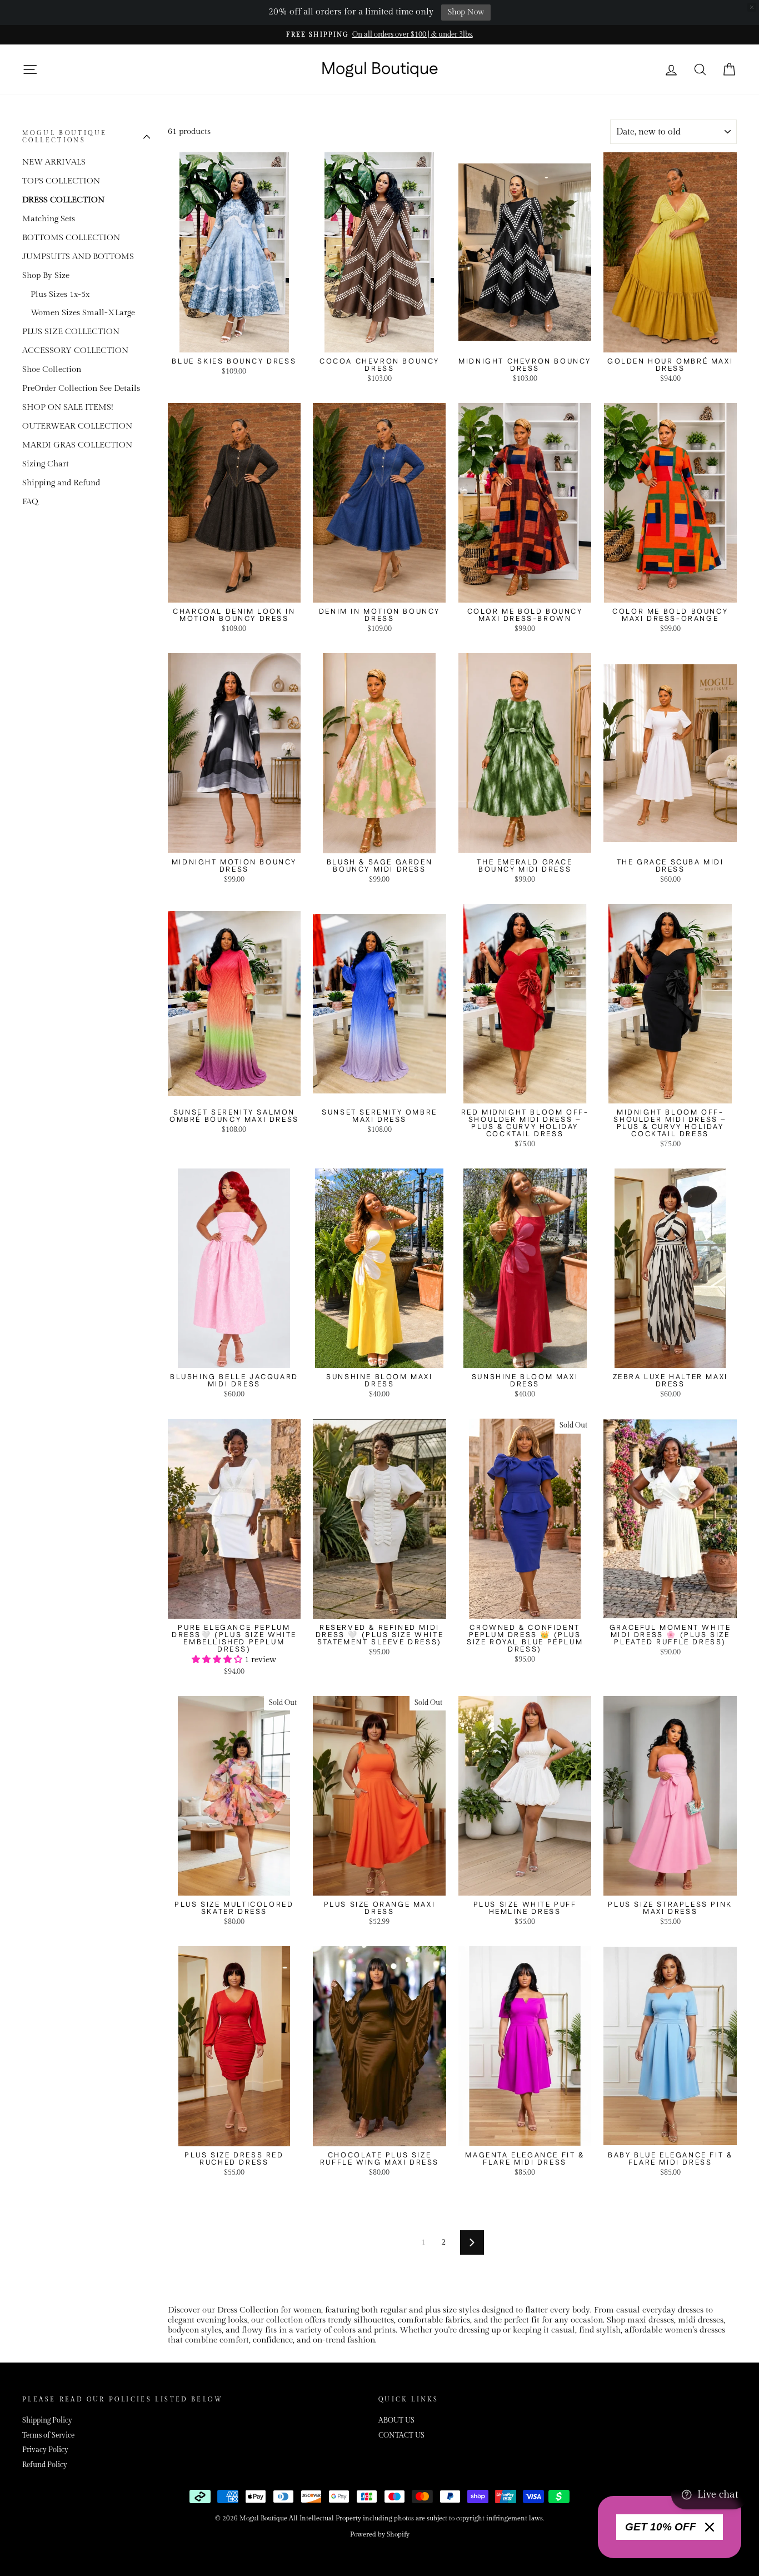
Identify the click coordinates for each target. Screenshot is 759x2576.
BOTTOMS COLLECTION (71, 238)
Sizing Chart (46, 464)
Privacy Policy (45, 2450)
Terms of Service (48, 2436)
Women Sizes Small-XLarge (83, 313)
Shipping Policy (47, 2421)
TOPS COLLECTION (61, 181)
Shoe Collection (52, 369)
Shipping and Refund (61, 483)
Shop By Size (46, 275)
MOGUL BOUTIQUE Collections (64, 136)
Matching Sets (49, 219)
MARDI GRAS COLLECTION (77, 445)
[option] (379, 35)
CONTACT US (401, 2436)
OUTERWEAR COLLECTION (77, 426)
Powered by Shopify (380, 2534)
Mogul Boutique (380, 69)
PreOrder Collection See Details (81, 388)
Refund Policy (45, 2465)
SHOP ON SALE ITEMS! (68, 407)
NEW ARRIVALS (54, 162)
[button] (218, 1660)
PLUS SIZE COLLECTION (71, 332)
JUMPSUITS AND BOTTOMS (78, 257)
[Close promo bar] (752, 7)
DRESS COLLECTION (63, 200)
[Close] (710, 2527)
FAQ (30, 502)
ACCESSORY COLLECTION (75, 350)
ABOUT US (396, 2421)
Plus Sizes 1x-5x (60, 294)
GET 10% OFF (661, 2527)
